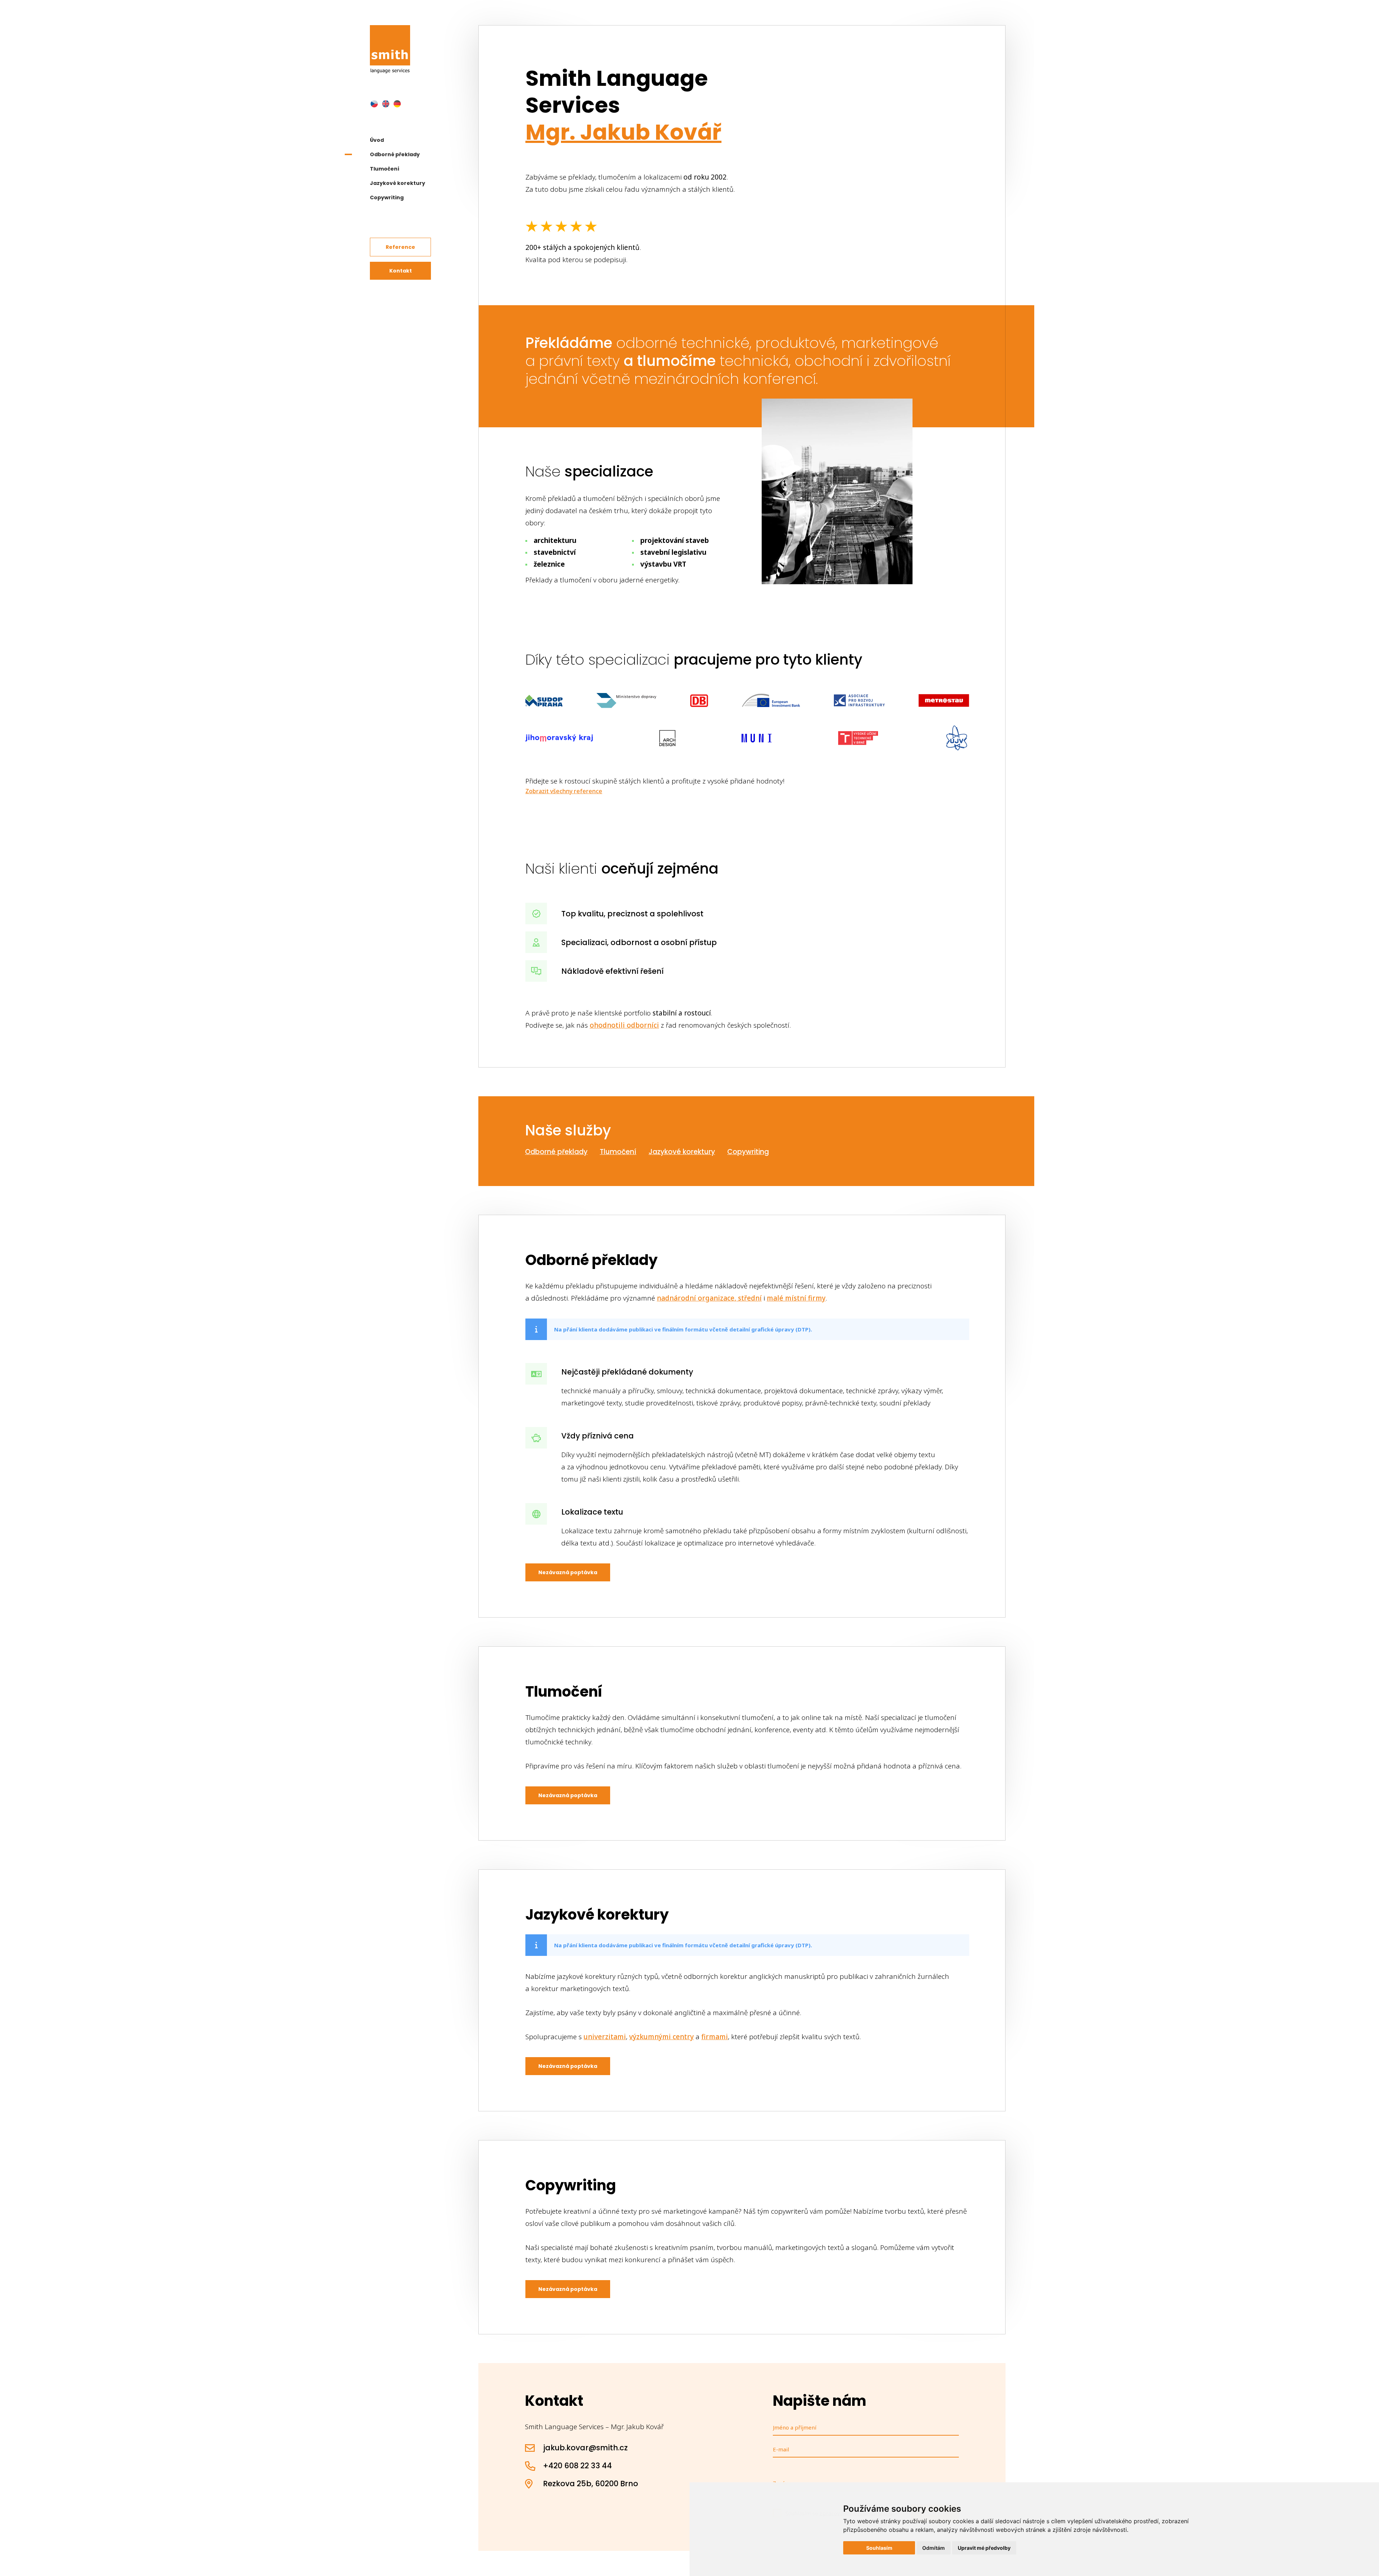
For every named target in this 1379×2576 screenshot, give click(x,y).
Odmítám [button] (934, 2548)
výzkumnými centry (661, 2037)
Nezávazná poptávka (568, 1572)
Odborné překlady (395, 154)
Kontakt (401, 271)
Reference (400, 247)
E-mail (781, 2449)
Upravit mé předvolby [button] (984, 2548)
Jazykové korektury (398, 183)
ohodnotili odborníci (624, 1025)
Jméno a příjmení (795, 2427)
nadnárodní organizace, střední (709, 1298)
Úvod (377, 140)
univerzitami (605, 2037)
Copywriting (387, 197)
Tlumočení (385, 169)
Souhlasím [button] (879, 2548)
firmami (715, 2037)
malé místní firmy (796, 1298)
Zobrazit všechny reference (564, 791)
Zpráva (782, 2483)
